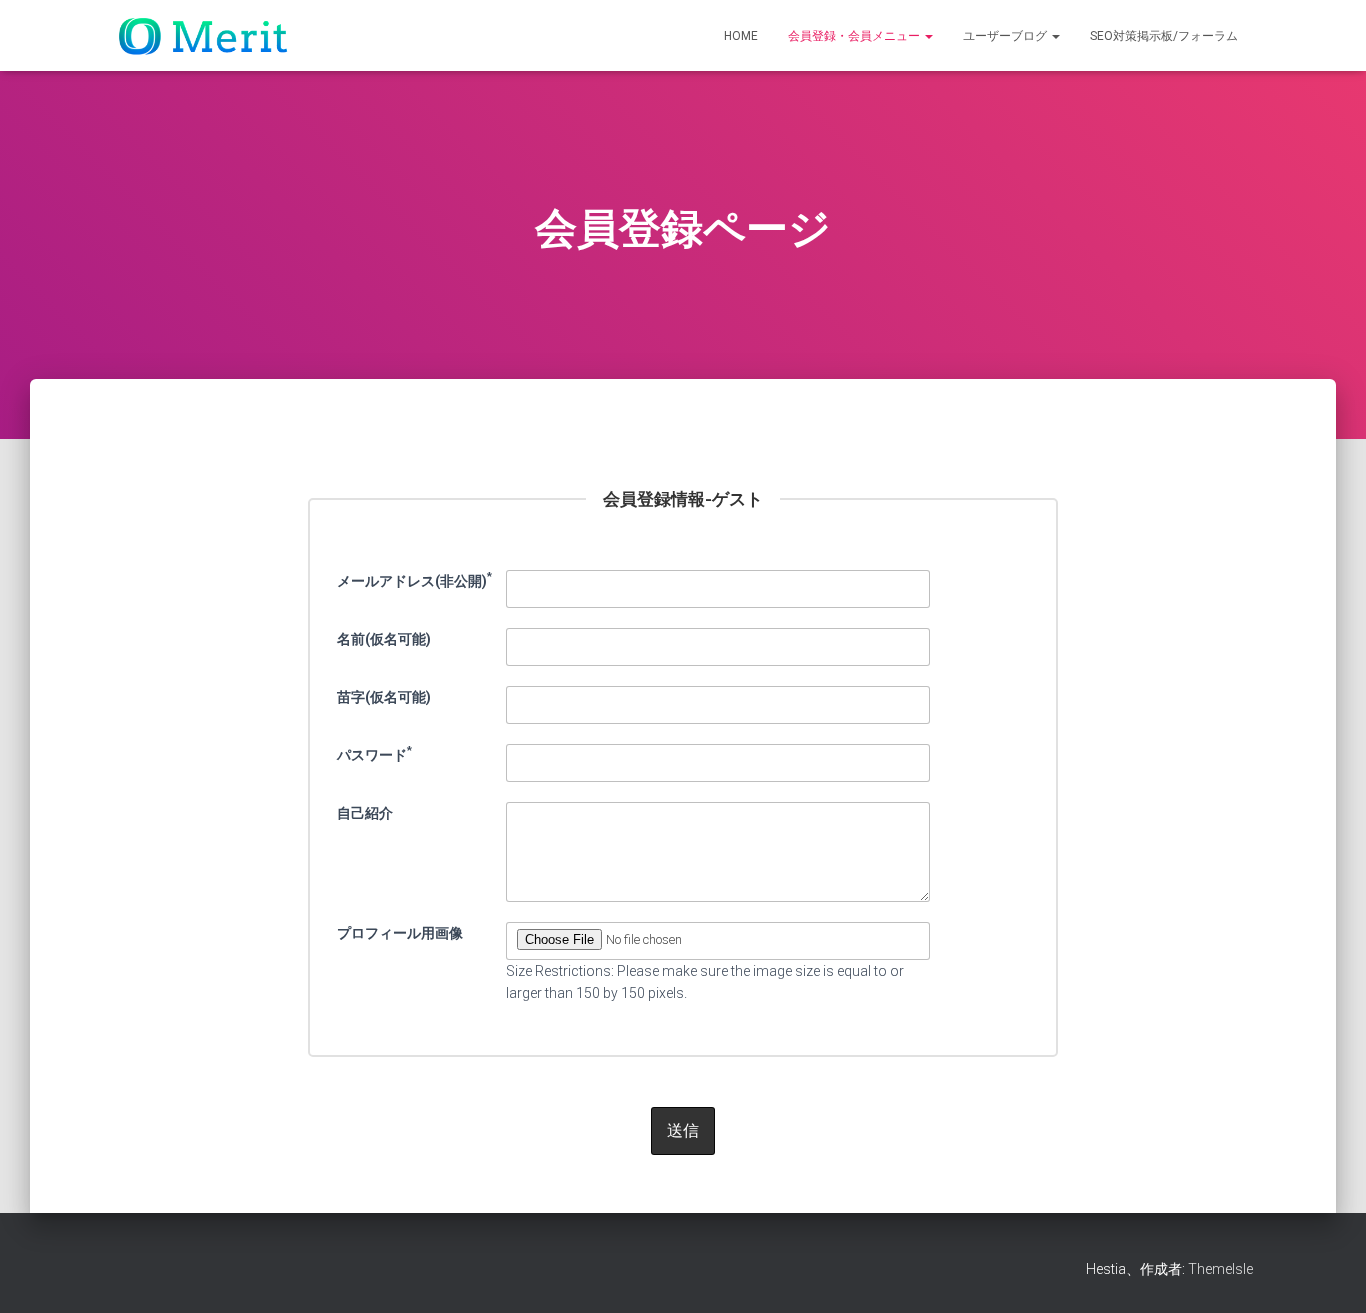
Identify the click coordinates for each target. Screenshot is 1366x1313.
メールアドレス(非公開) (414, 579)
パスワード (374, 753)
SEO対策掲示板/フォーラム (1164, 36)
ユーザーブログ (1006, 36)
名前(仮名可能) (384, 639)
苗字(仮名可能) (384, 697)
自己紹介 (365, 813)
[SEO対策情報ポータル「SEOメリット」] (207, 36)
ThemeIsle (1220, 1269)
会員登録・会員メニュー (855, 36)
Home (741, 36)
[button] (928, 36)
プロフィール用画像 (400, 933)
